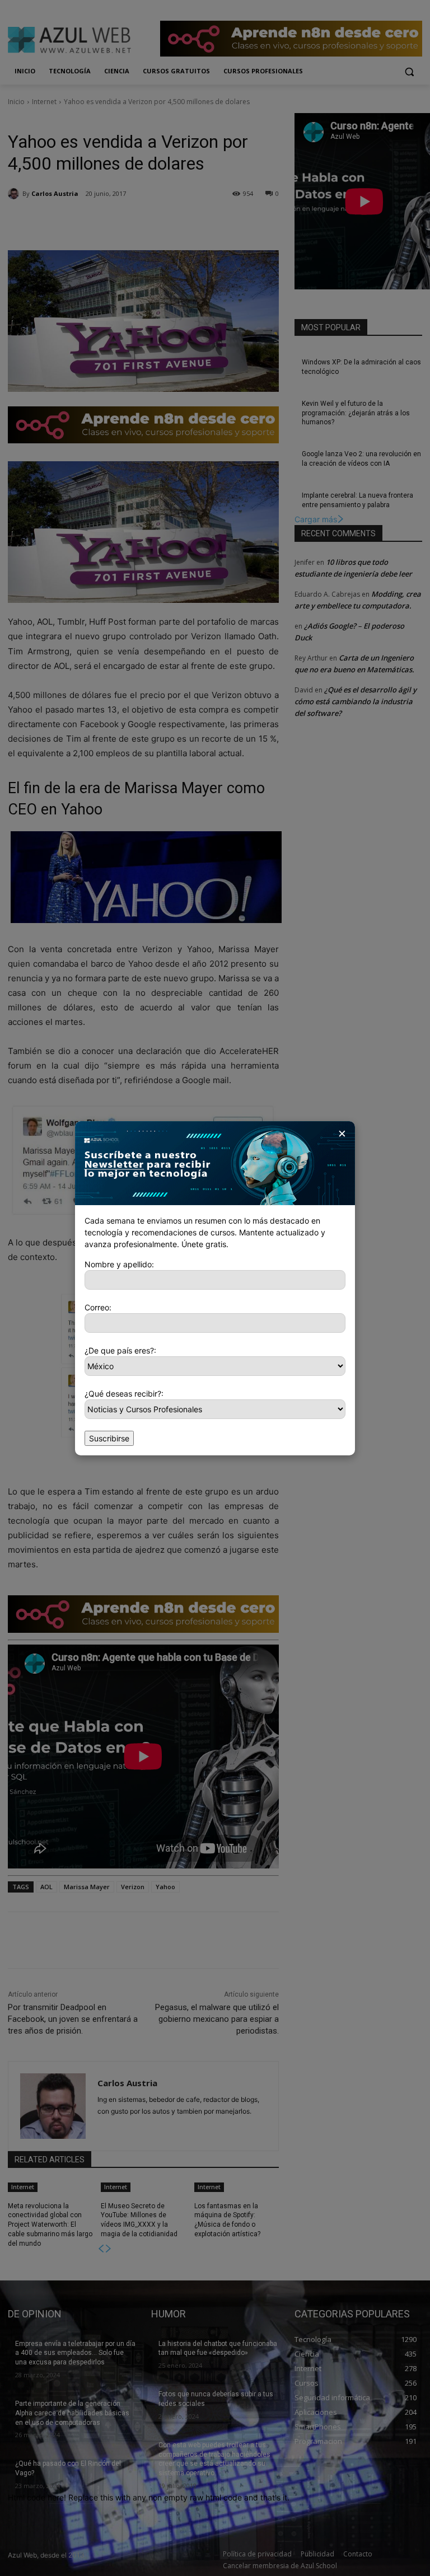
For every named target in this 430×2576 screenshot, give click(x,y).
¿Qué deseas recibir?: (124, 1394)
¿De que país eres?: (120, 1350)
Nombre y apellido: (119, 1264)
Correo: (98, 1307)
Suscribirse (109, 1438)
